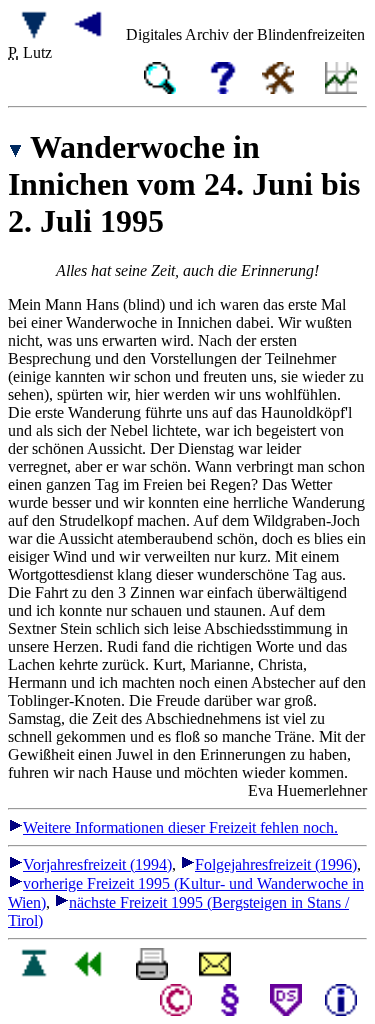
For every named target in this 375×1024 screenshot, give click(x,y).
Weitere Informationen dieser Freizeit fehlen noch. (180, 827)
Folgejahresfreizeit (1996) (276, 864)
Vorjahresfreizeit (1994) (97, 864)
